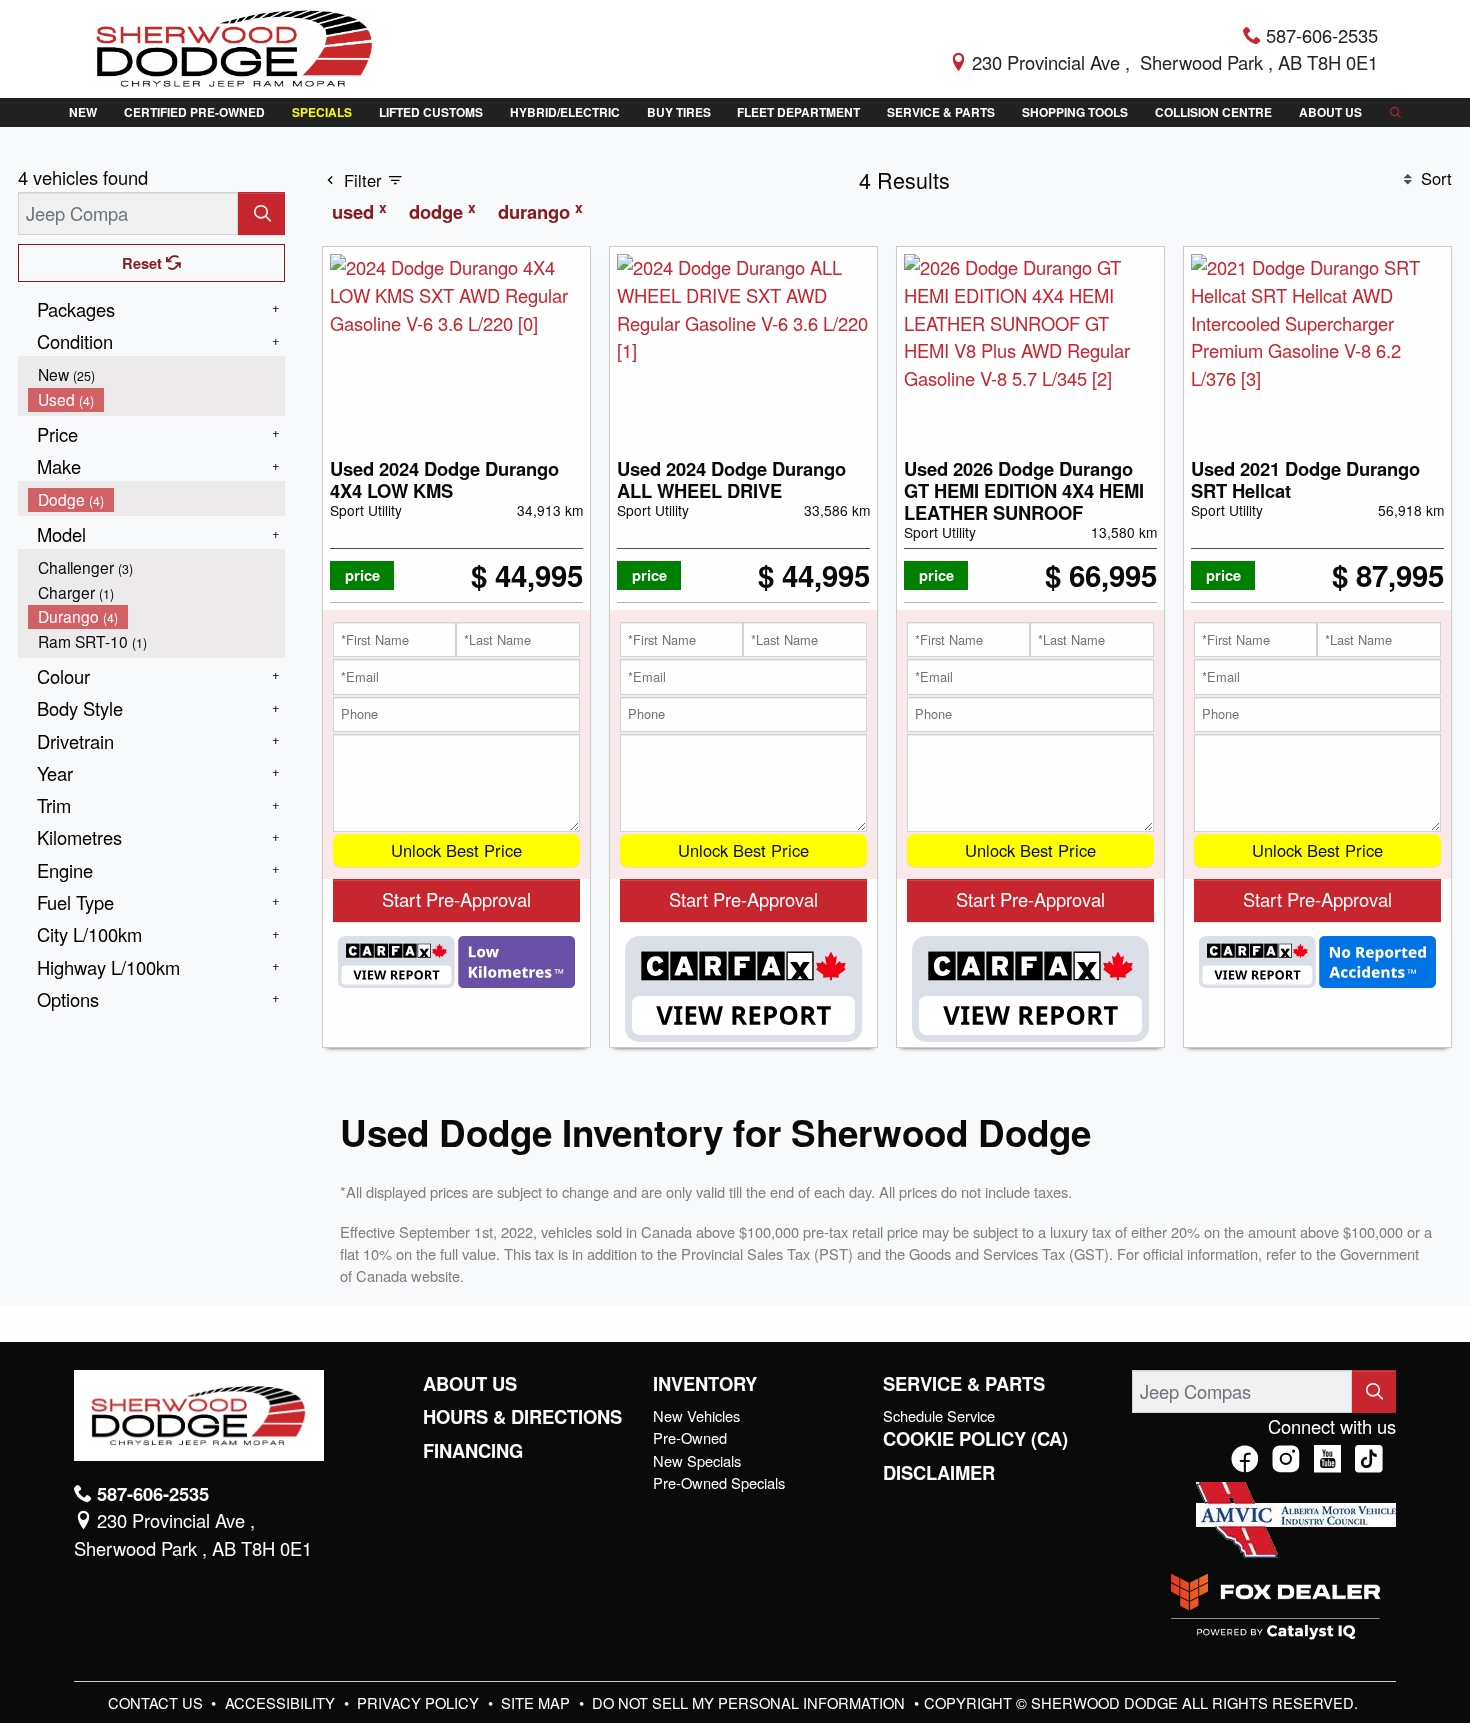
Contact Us (157, 1702)
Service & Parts (964, 1384)
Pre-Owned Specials (719, 1482)
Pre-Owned (690, 1437)
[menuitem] (157, 374)
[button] (82, 112)
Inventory (705, 1384)
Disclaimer (939, 1473)
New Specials (697, 1460)
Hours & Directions (522, 1417)
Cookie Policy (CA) (975, 1439)
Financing (473, 1451)
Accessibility (282, 1702)
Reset (144, 263)
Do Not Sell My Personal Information (750, 1702)
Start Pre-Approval (456, 899)
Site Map (537, 1702)
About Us (470, 1384)
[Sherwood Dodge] (234, 46)
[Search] (261, 213)
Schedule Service (939, 1415)
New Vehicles (696, 1415)
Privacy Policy (420, 1702)
